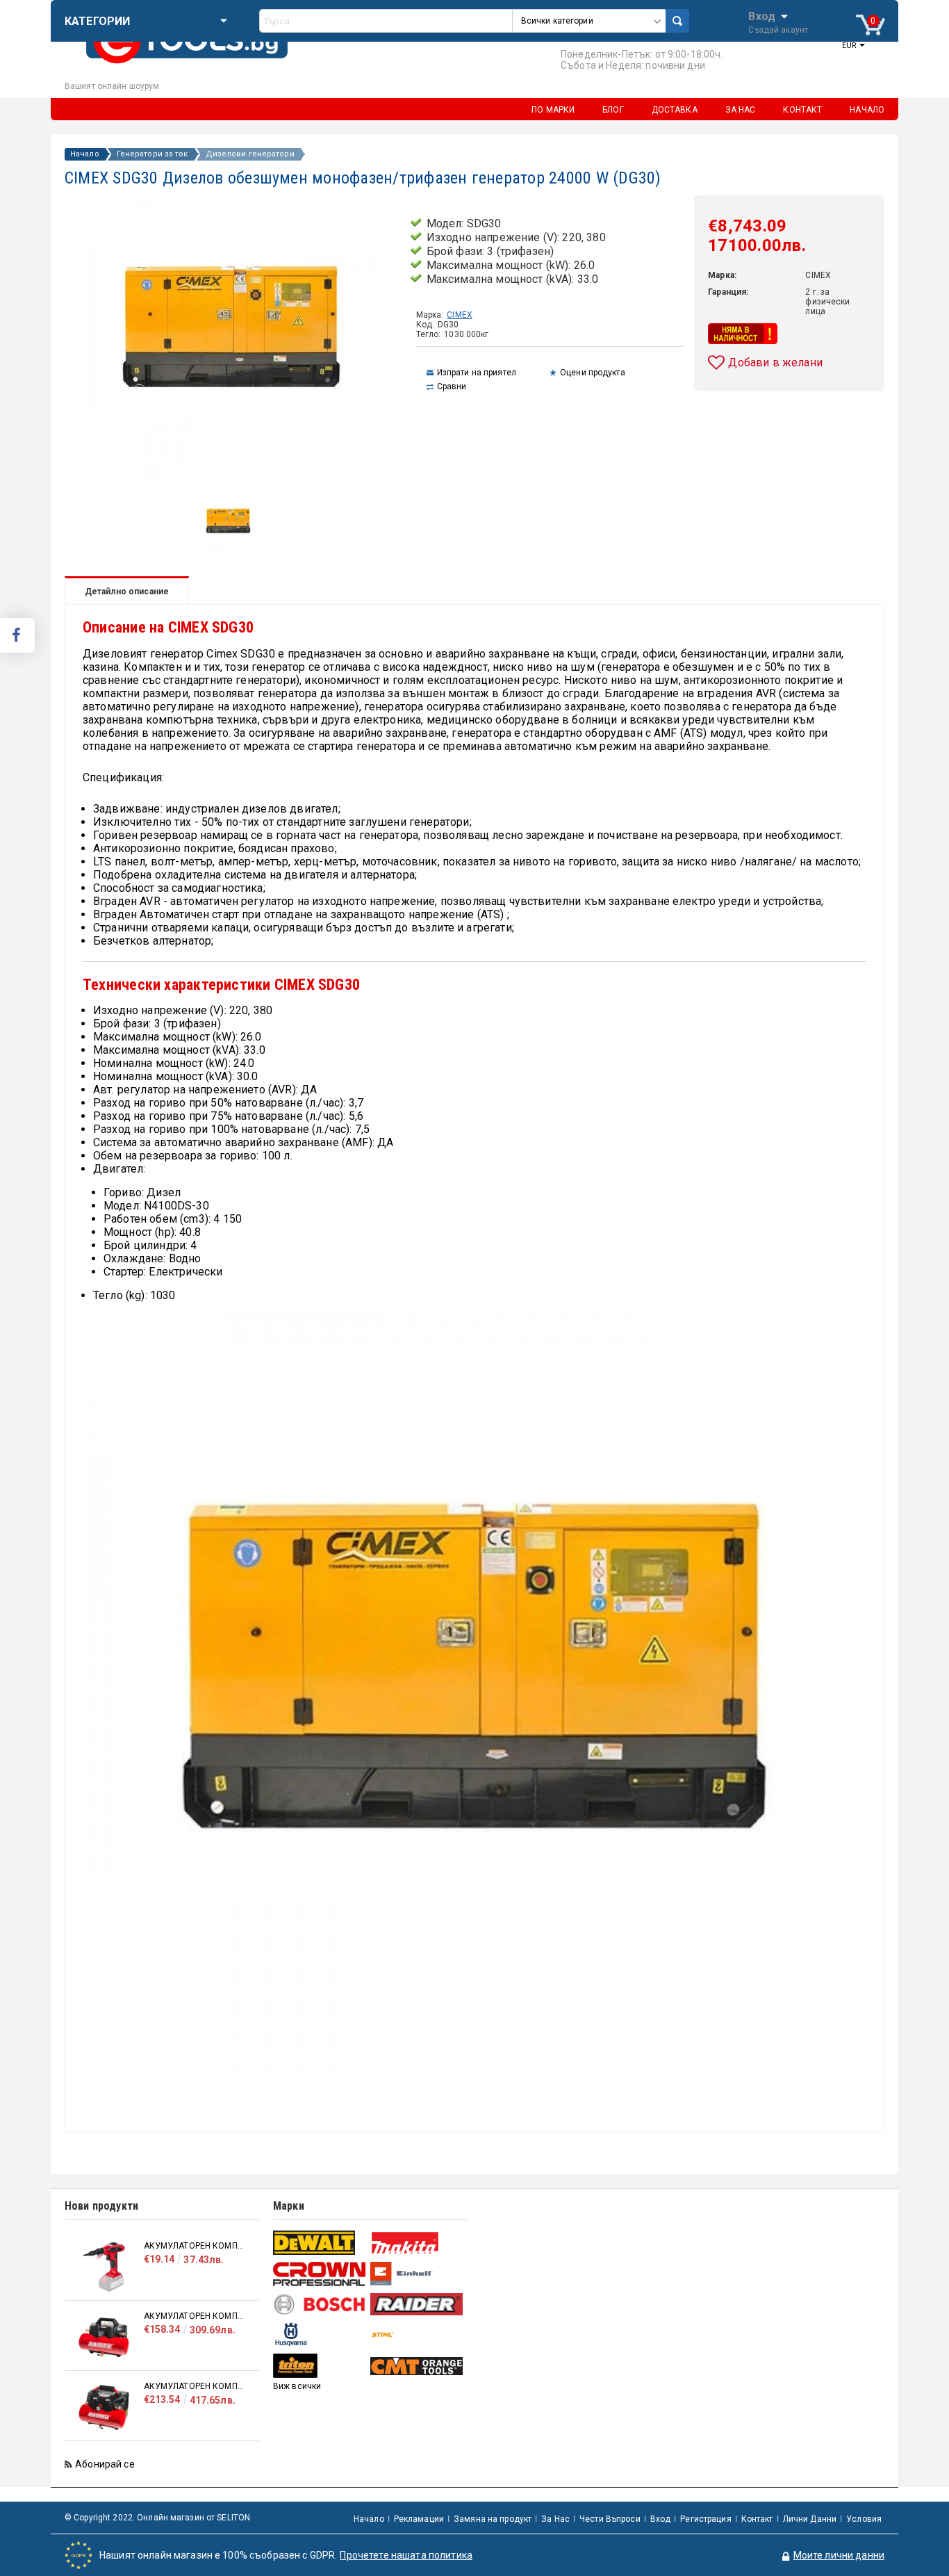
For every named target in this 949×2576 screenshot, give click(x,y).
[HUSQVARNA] (320, 2334)
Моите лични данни (839, 2555)
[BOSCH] (320, 2305)
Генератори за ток (152, 154)
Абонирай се (105, 2464)
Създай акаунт (778, 30)
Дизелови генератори (250, 154)
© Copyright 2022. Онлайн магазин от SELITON (157, 2518)
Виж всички (297, 2386)
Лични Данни (810, 2519)
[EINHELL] (417, 2274)
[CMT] (417, 2366)
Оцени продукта (593, 373)
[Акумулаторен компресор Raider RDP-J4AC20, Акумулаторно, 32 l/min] (104, 2337)
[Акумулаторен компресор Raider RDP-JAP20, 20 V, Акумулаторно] (104, 2267)
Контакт (757, 2519)
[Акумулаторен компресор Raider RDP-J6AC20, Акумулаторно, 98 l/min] (104, 2407)
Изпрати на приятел (477, 373)
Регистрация (705, 2519)
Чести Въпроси (610, 2519)
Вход (762, 15)
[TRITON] (320, 2366)
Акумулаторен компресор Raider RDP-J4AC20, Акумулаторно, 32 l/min (195, 2316)
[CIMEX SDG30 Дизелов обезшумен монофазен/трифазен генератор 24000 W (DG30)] (228, 550)
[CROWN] (320, 2274)
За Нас (555, 2519)
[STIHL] (417, 2334)
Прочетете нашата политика (406, 2555)
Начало (85, 154)
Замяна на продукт (493, 2519)
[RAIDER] (417, 2304)
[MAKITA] (417, 2243)
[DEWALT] (320, 2243)
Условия (864, 2519)
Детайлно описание (127, 592)
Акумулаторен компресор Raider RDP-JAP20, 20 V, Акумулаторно (195, 2246)
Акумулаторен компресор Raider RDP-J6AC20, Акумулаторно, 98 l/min (195, 2386)
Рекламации (419, 2519)
